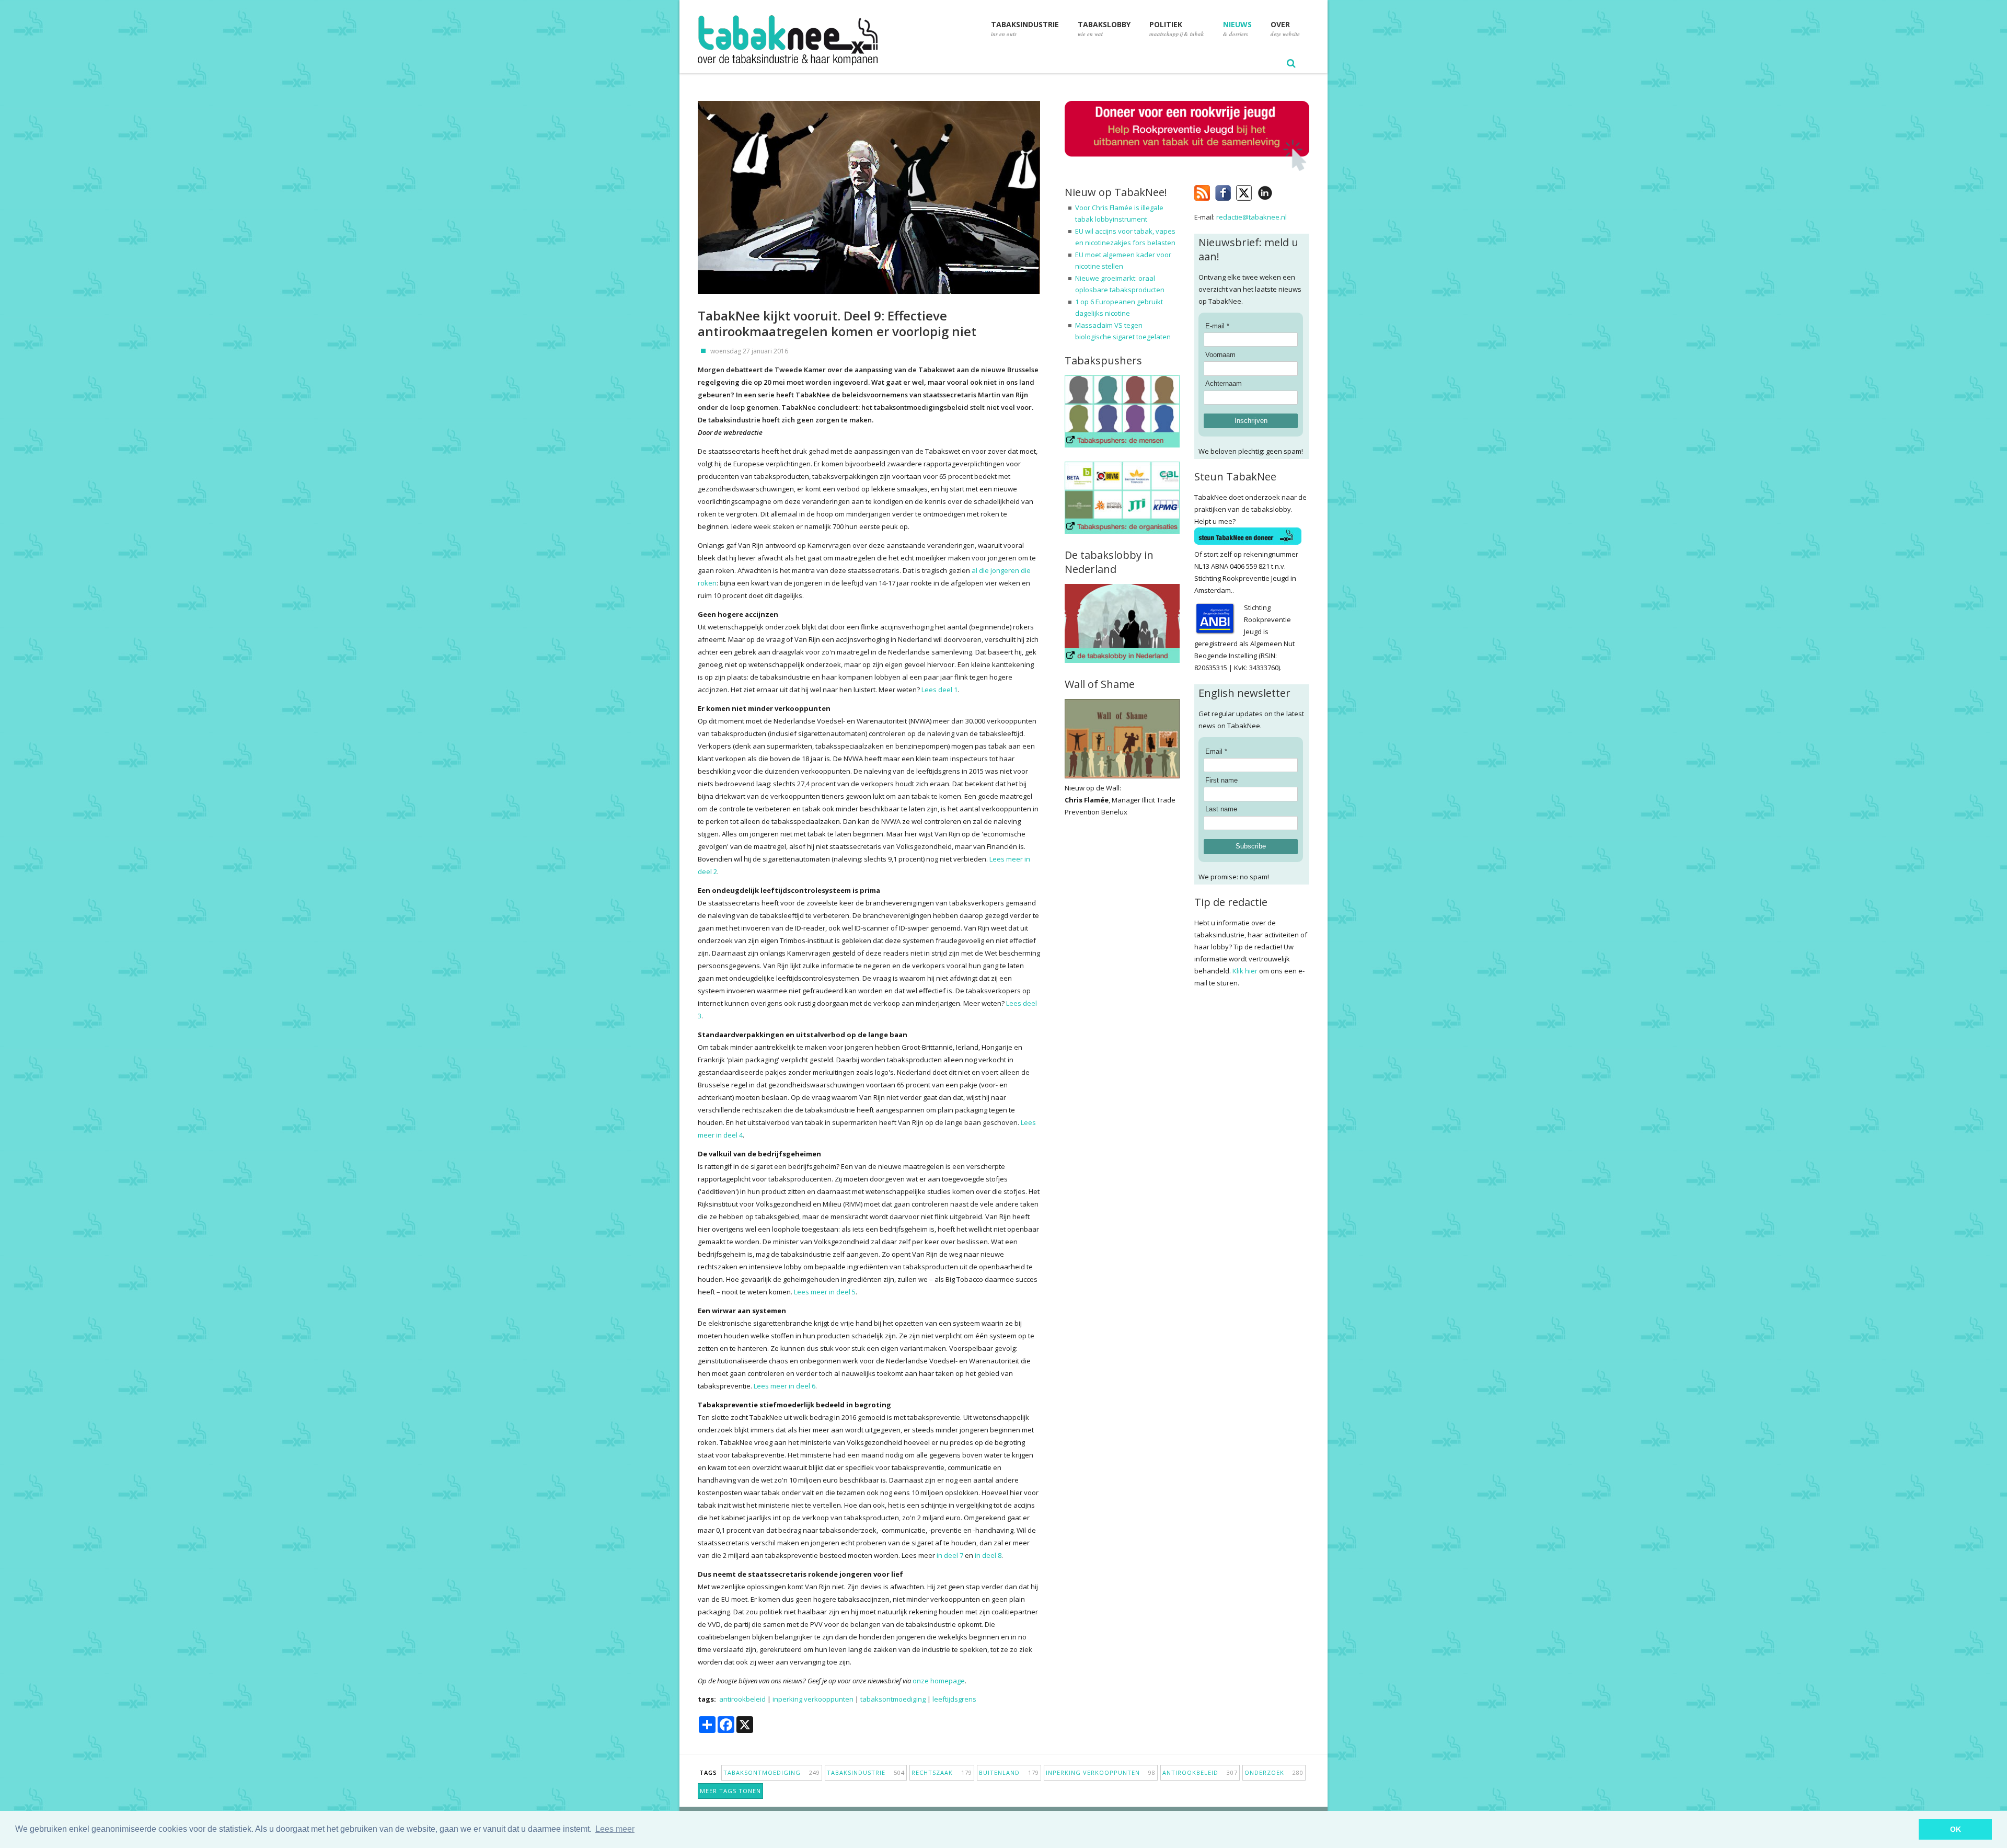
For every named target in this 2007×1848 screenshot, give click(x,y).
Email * (1216, 751)
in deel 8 (988, 1555)
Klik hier (1245, 971)
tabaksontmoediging (893, 1699)
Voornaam (1220, 355)
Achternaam (1224, 383)
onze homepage (939, 1681)
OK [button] (1956, 1829)
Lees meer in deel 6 (785, 1386)
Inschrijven (1251, 421)
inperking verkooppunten (813, 1699)
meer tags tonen (730, 1791)
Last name (1221, 809)
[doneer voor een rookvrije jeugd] (1187, 169)
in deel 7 (950, 1555)
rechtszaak (942, 1772)
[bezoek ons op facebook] (1280, 191)
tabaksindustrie (866, 1772)
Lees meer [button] (615, 1829)
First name (1221, 780)
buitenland (1009, 1772)
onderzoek (1274, 1772)
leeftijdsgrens (954, 1699)
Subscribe (1251, 846)
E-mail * (1217, 326)
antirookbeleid (742, 1699)
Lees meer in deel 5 (825, 1292)
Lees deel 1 (939, 690)
